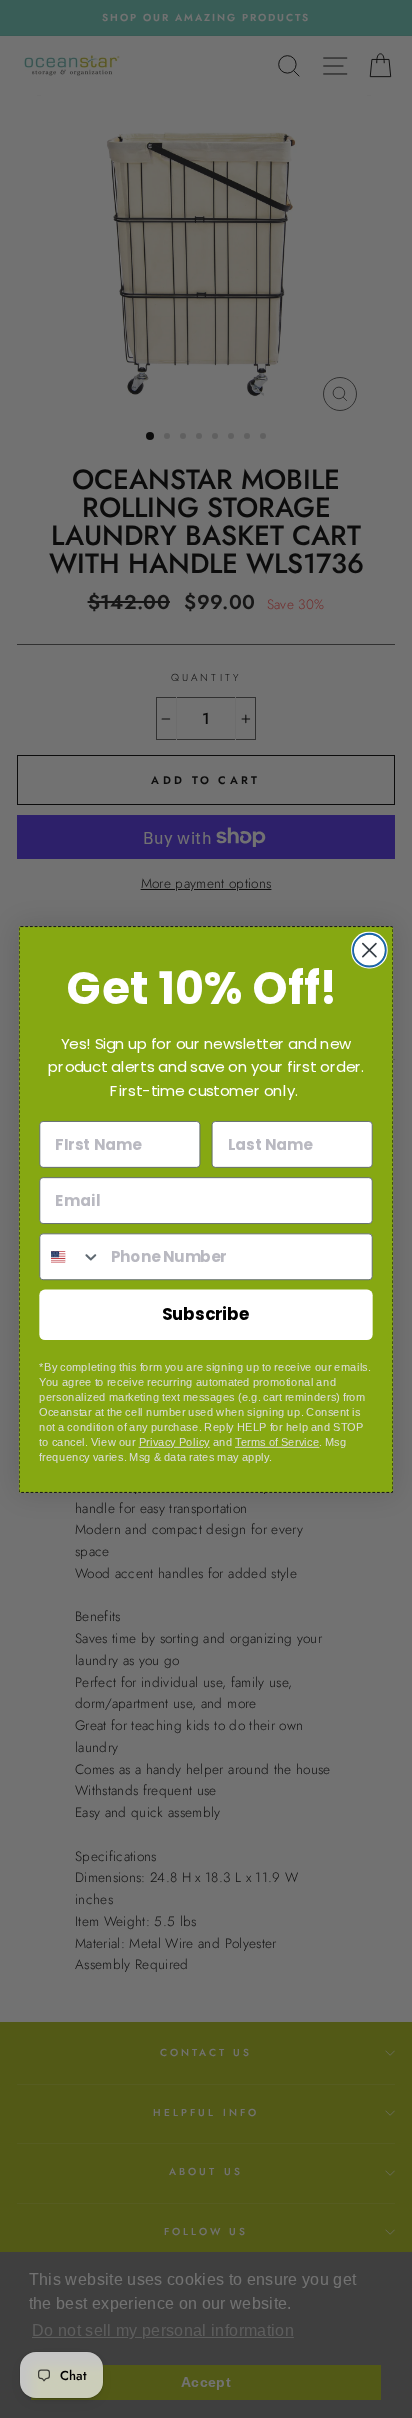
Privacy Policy (174, 1441)
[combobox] (70, 1256)
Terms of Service (277, 1441)
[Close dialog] (369, 949)
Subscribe (206, 1313)
